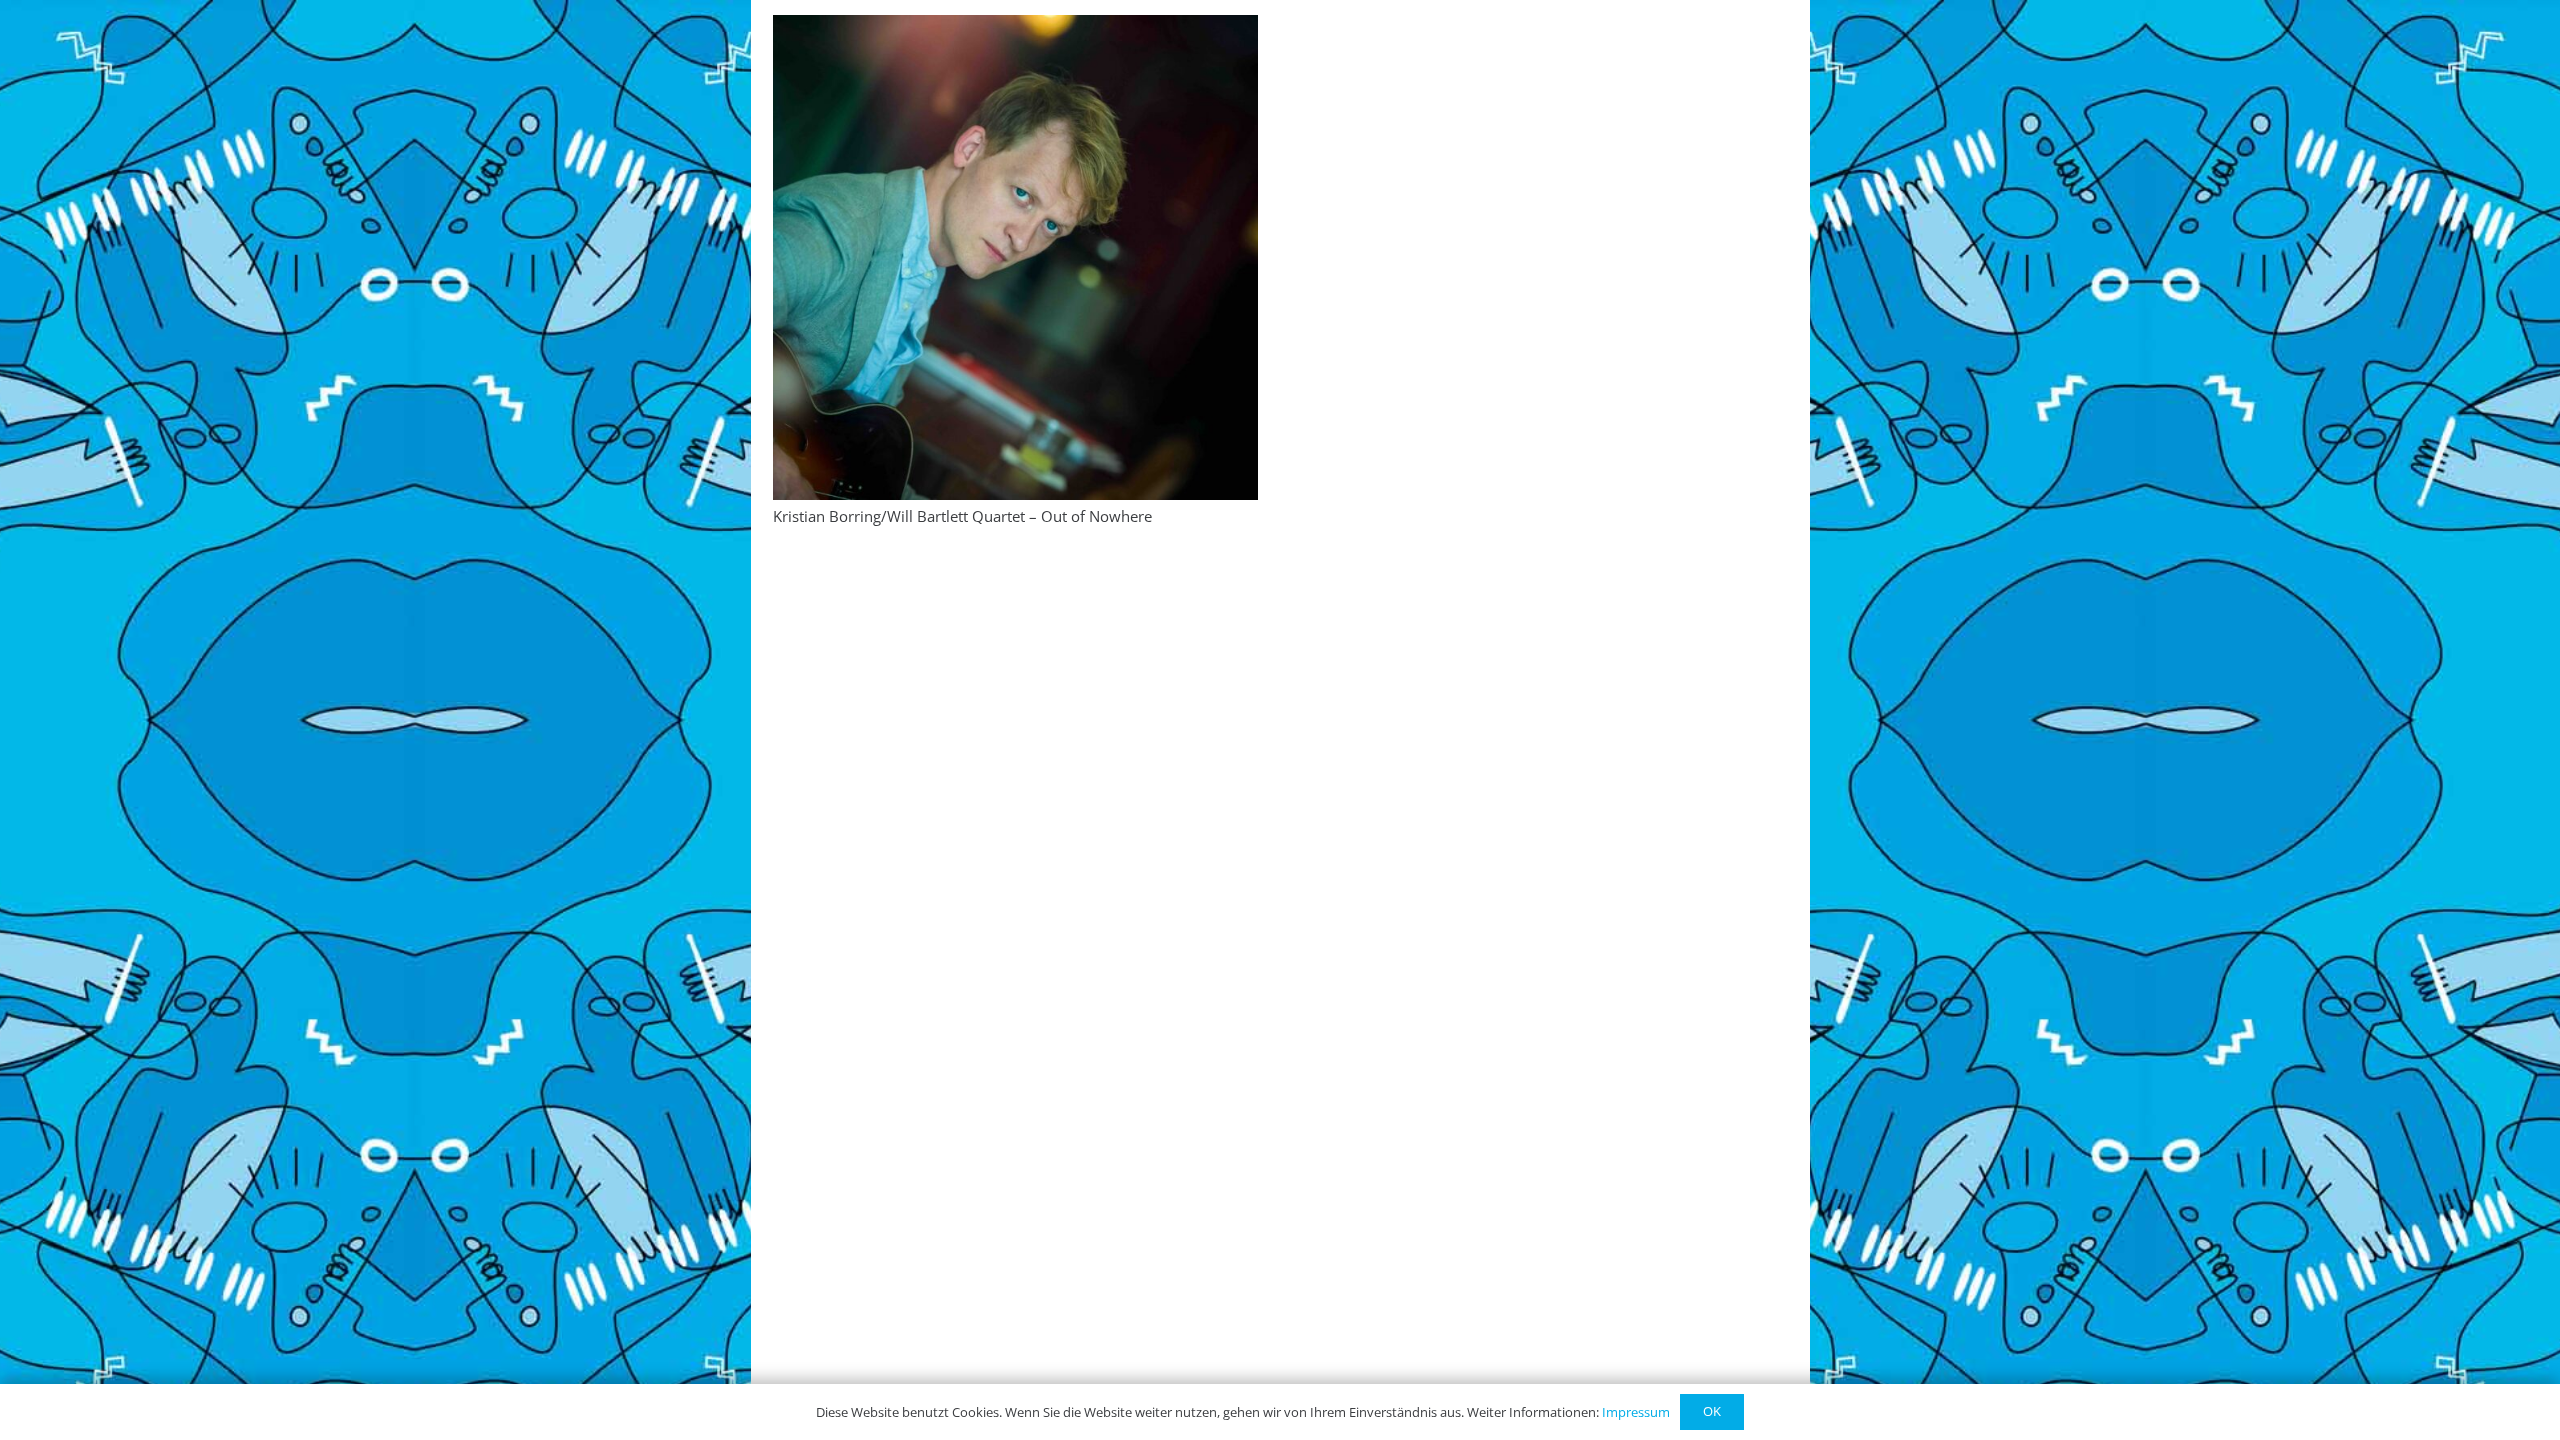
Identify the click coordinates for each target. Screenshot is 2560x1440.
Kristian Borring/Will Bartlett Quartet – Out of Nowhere (962, 516)
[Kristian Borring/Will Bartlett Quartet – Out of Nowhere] (1015, 257)
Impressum (1636, 1412)
